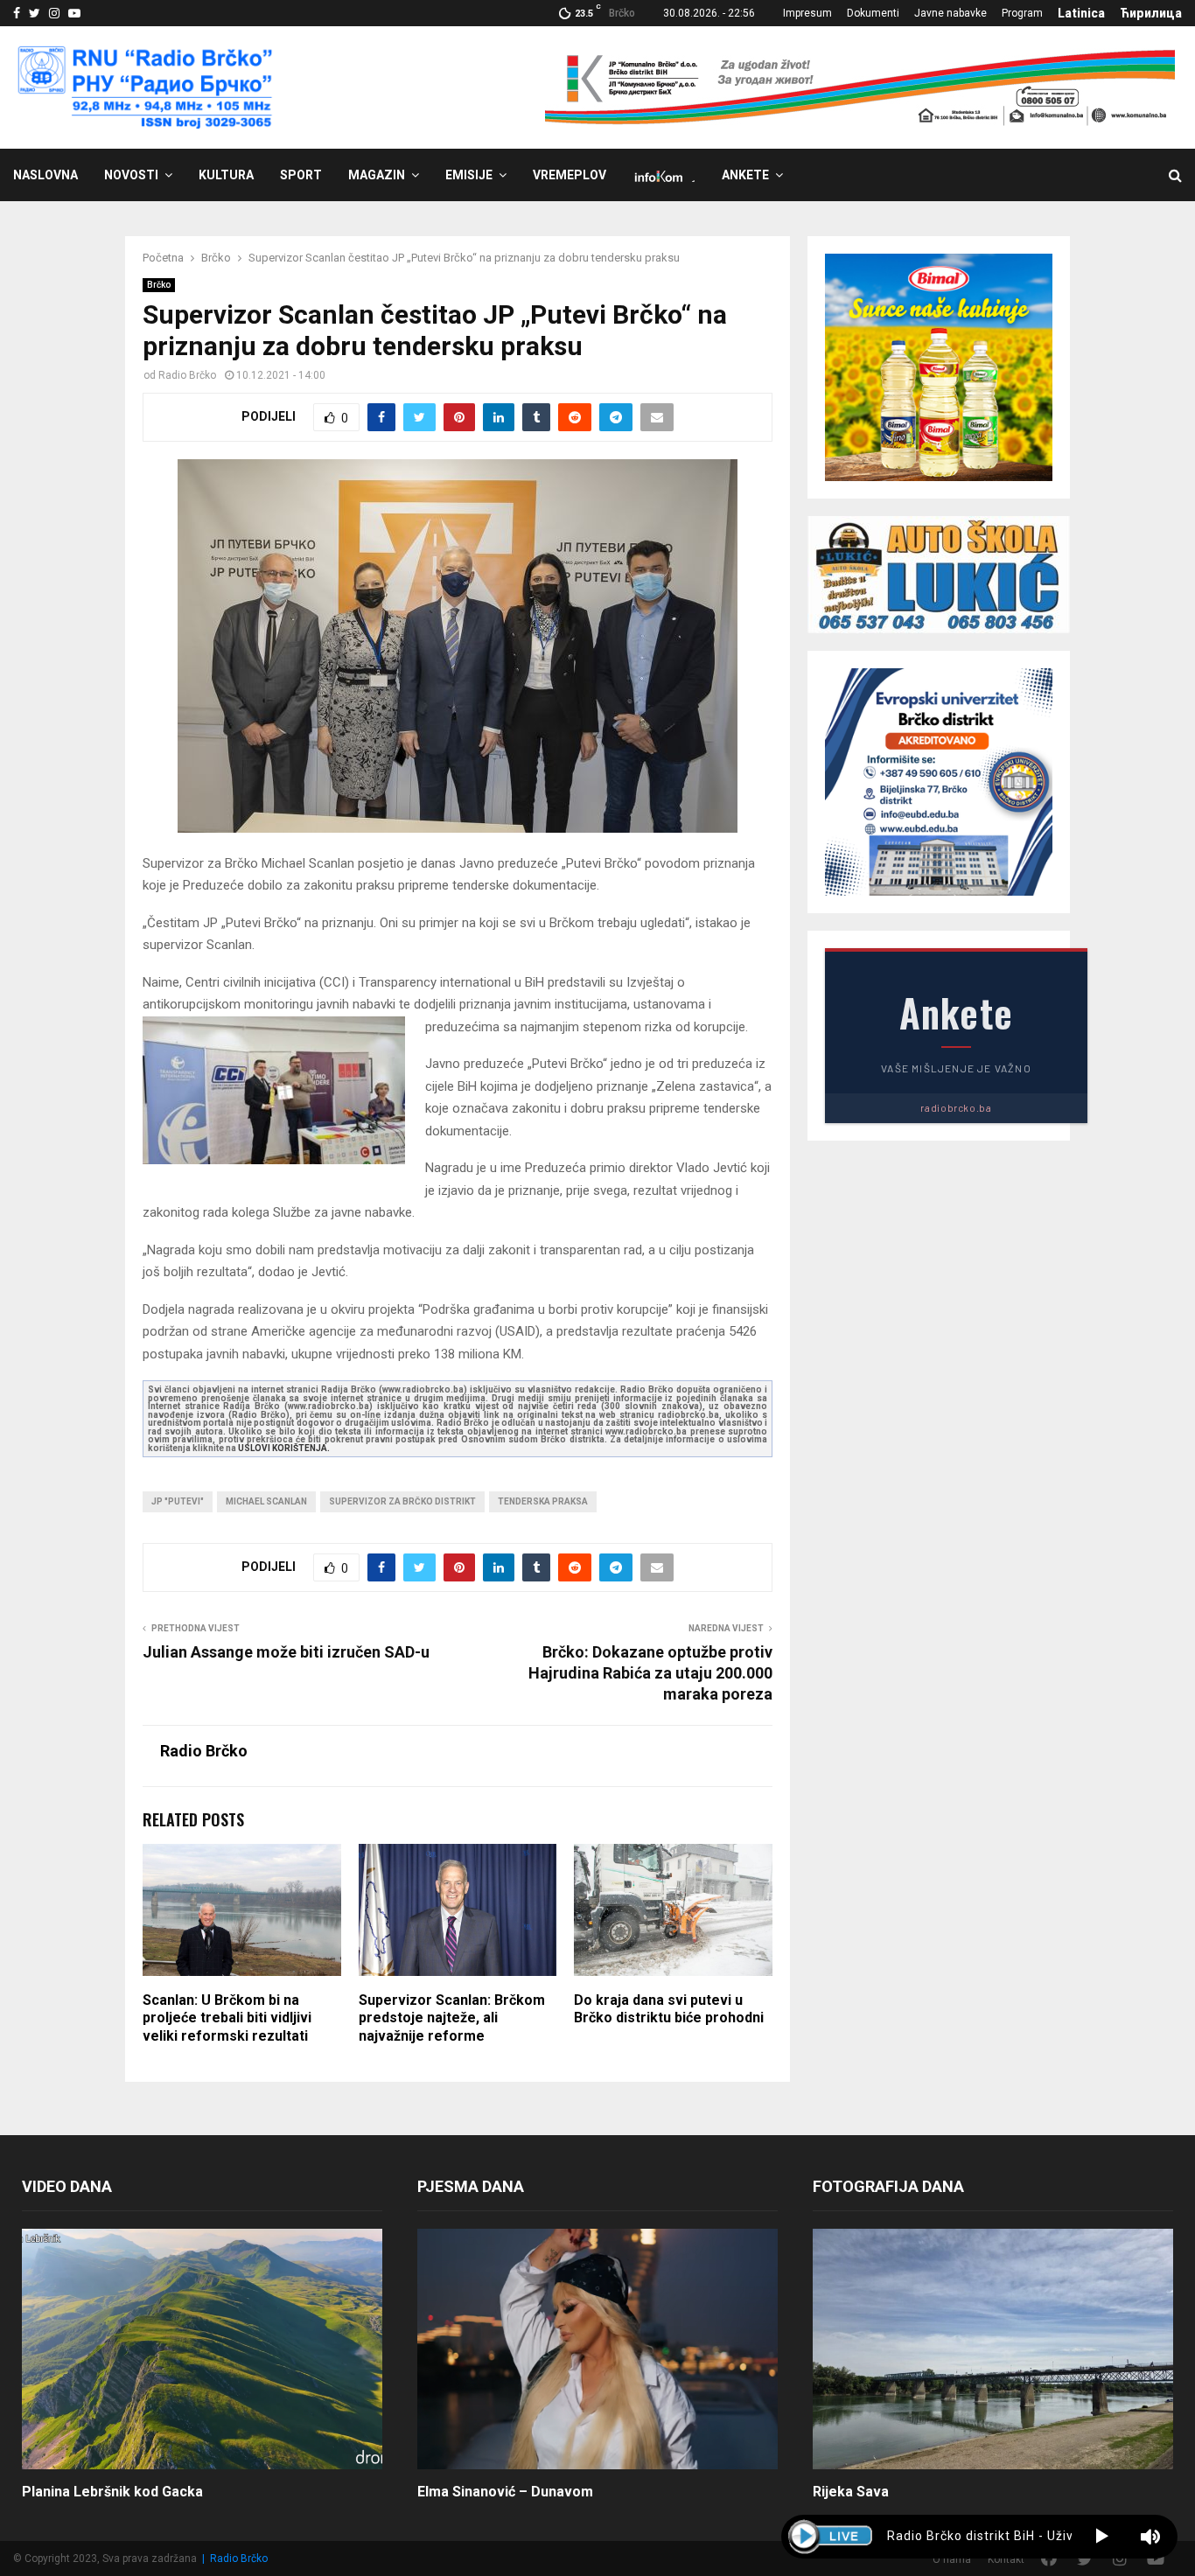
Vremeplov (570, 175)
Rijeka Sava (851, 2492)
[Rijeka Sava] (993, 2349)
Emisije (469, 175)
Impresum (807, 13)
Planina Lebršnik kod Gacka (112, 2492)
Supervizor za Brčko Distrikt (402, 1501)
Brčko (159, 285)
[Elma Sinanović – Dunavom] (597, 2349)
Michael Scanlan (266, 1501)
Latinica (1081, 13)
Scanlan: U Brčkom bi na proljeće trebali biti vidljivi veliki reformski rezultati (227, 2018)
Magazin (377, 175)
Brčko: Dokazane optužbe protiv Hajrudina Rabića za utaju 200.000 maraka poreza (650, 1673)
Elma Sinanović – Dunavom (505, 2492)
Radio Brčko (187, 375)
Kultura (226, 175)
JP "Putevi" (178, 1501)
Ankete (745, 175)
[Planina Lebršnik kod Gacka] (202, 2349)
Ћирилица (1151, 13)
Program (1022, 13)
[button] (1102, 2537)
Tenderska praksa (543, 1501)
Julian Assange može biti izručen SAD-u (286, 1652)
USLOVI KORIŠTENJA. (284, 1448)
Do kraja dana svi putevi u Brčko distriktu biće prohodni (669, 2009)
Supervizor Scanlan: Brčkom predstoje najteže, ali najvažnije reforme (452, 2018)
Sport (301, 175)
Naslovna (45, 175)
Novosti (131, 175)
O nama (952, 2559)
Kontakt (1006, 2559)
